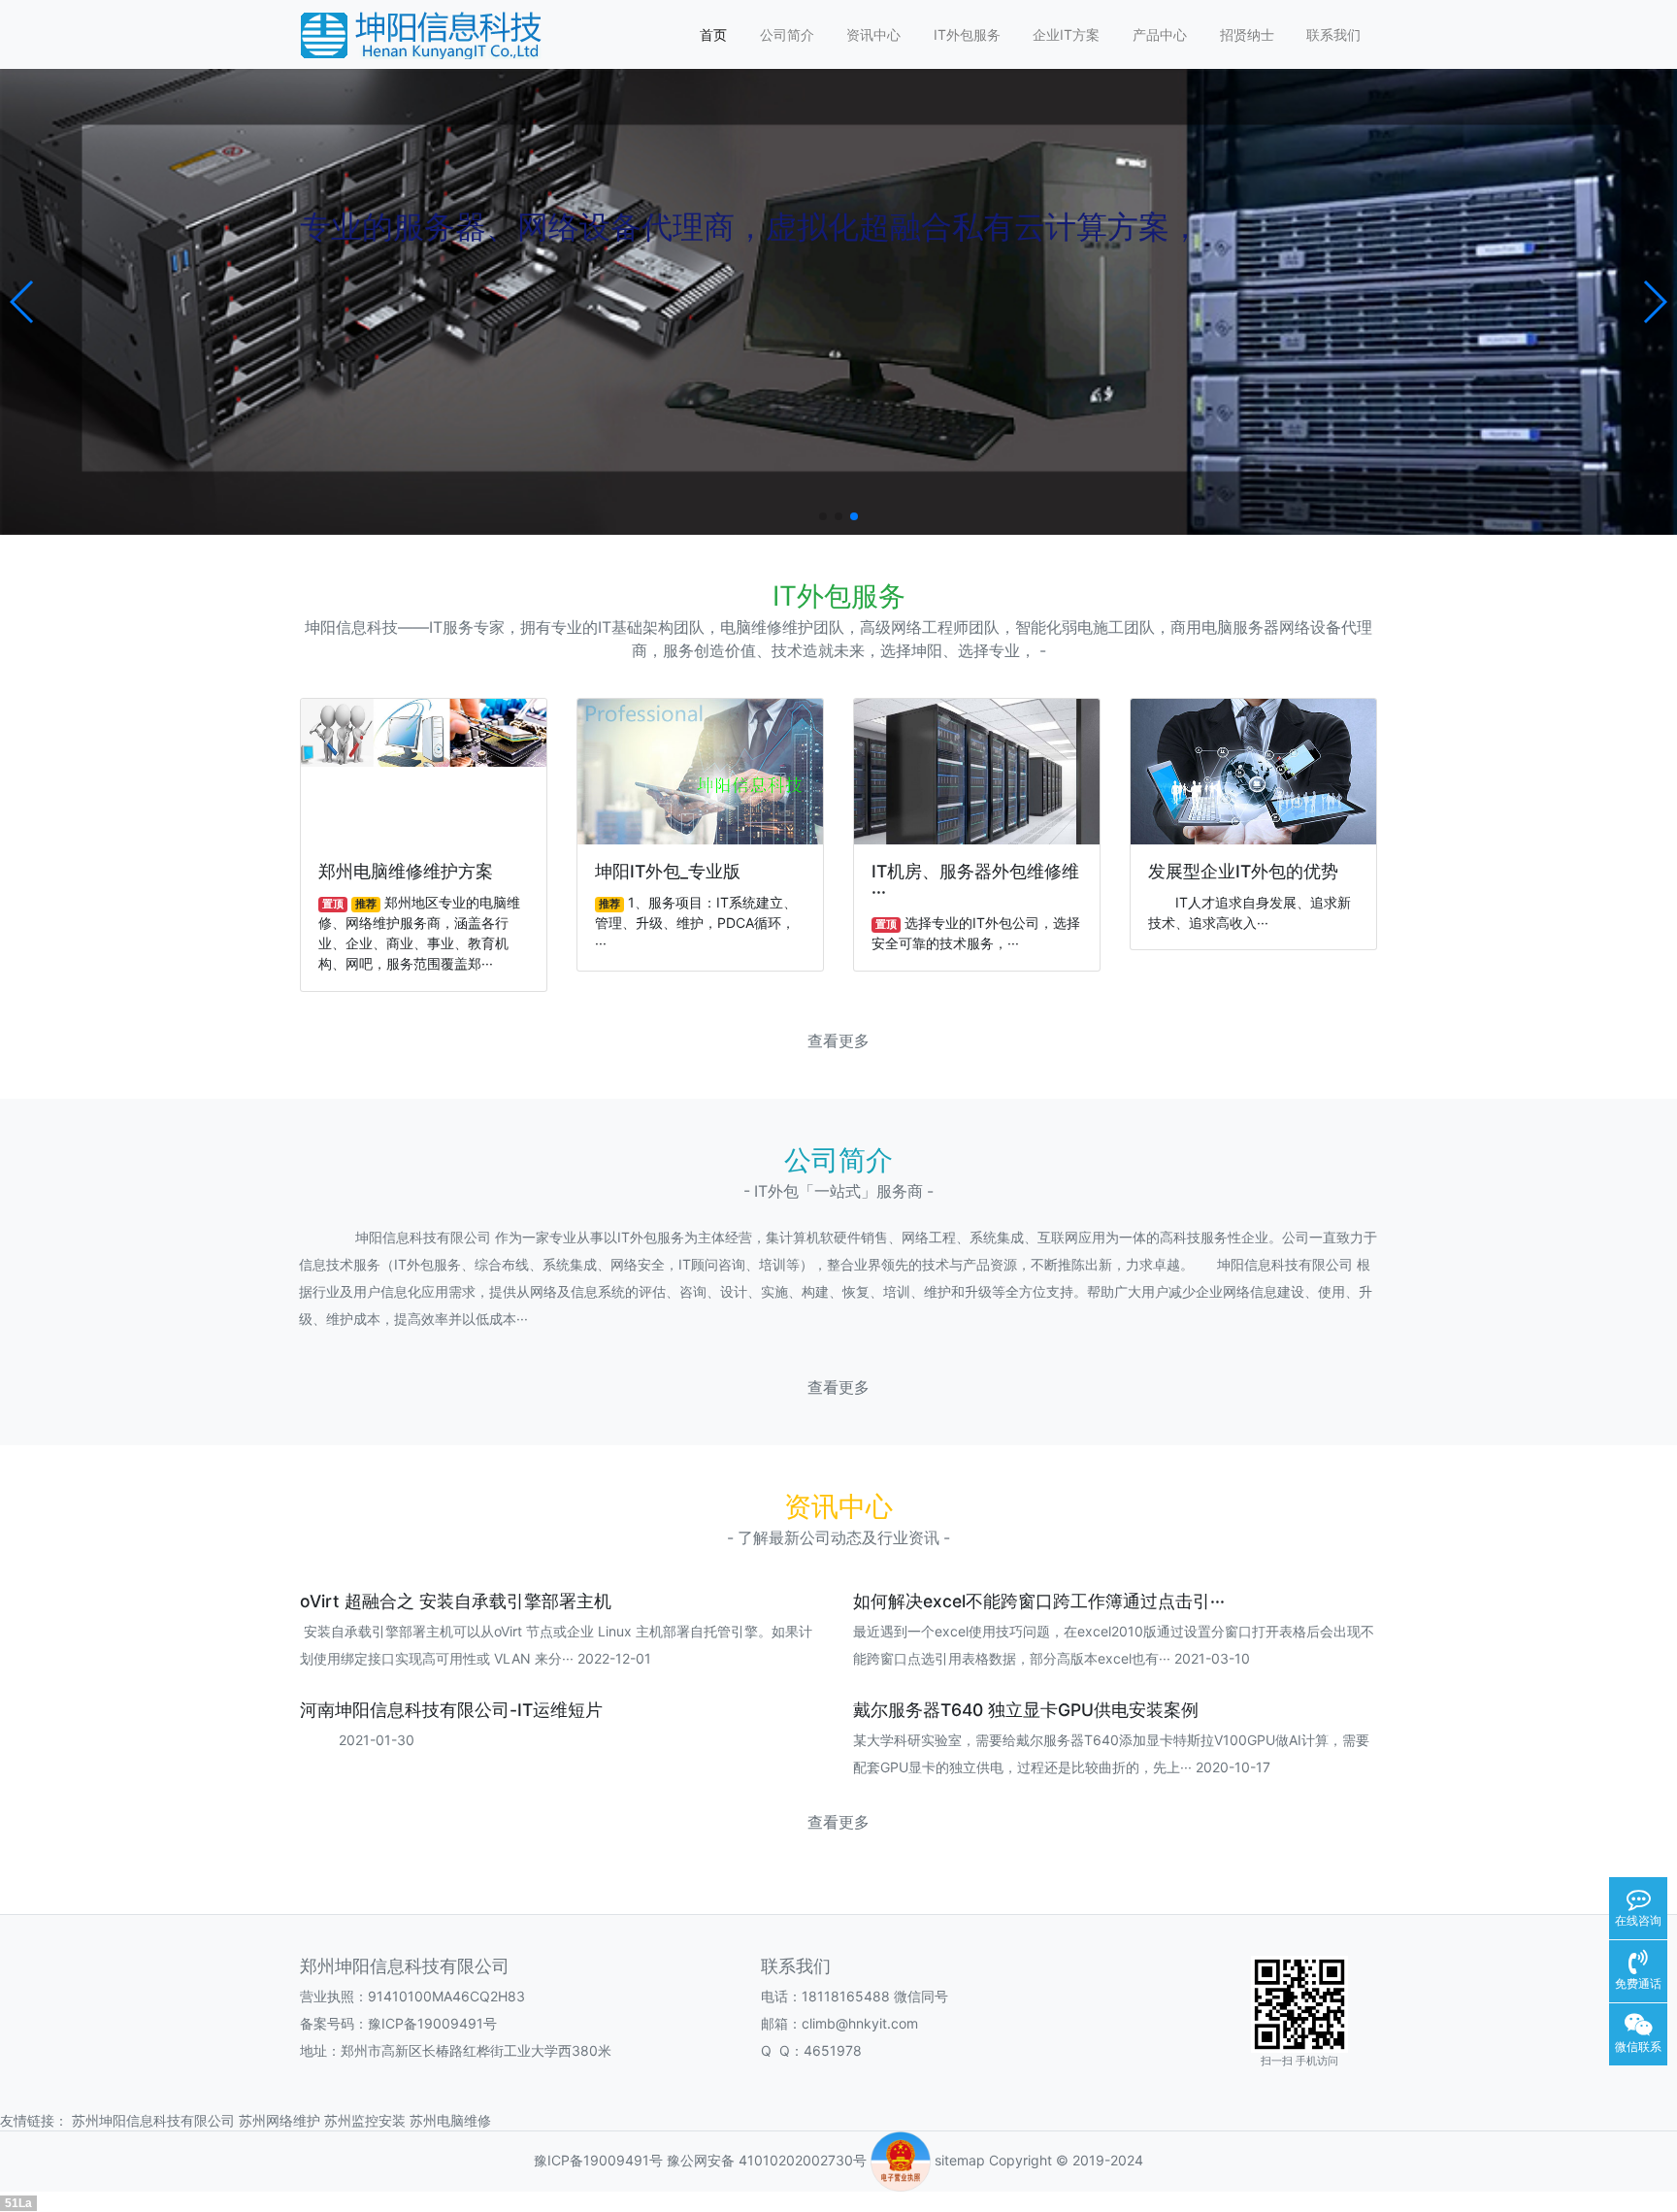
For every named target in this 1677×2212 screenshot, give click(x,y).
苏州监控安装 (365, 2120)
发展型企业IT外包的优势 (1243, 871)
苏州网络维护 (279, 2120)
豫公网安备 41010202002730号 (767, 2160)
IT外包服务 (967, 34)
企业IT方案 (1066, 34)
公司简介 (787, 34)
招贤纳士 (1247, 34)
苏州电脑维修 (450, 2120)
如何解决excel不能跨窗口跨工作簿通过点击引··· (1039, 1601)
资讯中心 (873, 34)
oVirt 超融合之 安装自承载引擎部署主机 (456, 1601)
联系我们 (1333, 34)
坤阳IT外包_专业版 (668, 871)
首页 (713, 34)
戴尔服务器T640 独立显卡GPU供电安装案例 (1026, 1710)
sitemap (960, 2160)
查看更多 (838, 1041)
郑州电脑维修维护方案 (406, 871)
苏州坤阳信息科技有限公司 (153, 2120)
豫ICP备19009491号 (598, 2160)
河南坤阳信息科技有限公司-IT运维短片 (451, 1710)
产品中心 (1160, 34)
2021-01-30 (357, 1740)
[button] (23, 302)
